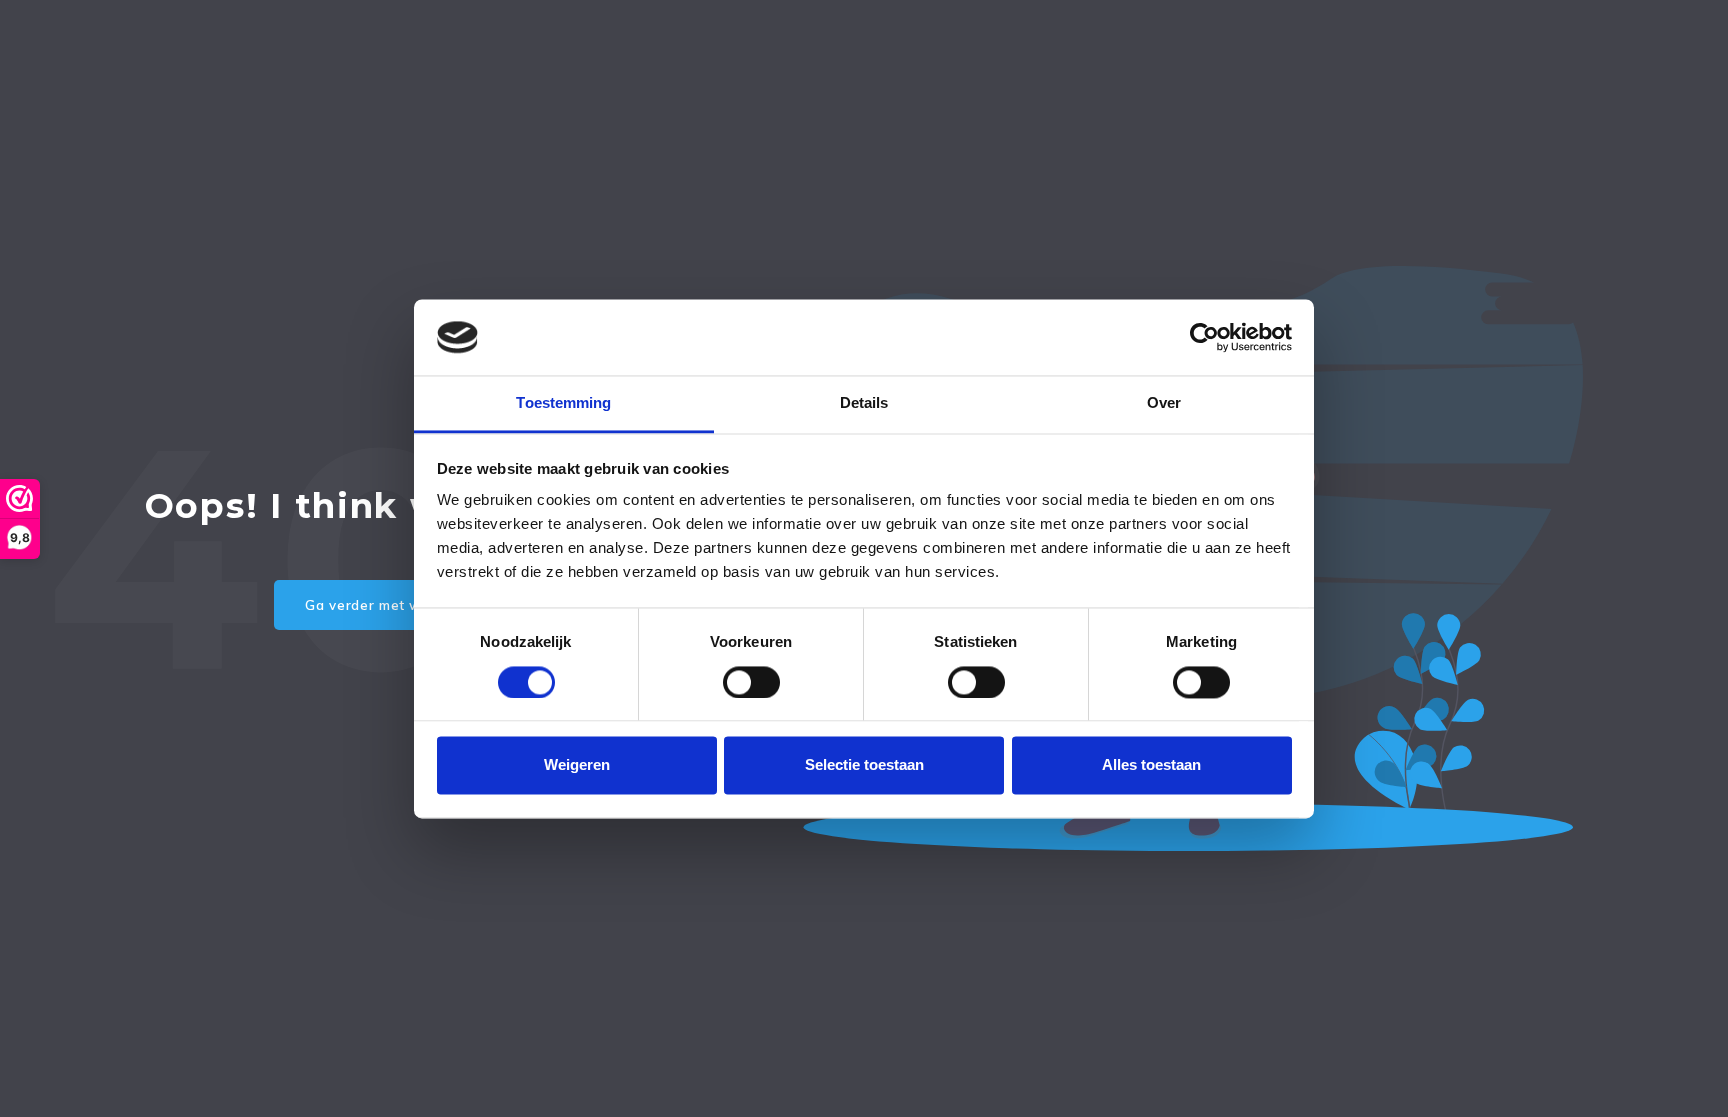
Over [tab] (1164, 403)
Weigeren (577, 765)
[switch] (751, 682)
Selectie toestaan (864, 765)
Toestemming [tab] (563, 403)
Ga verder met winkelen (388, 605)
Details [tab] (864, 403)
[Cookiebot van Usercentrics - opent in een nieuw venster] (1204, 337)
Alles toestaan (1151, 765)
